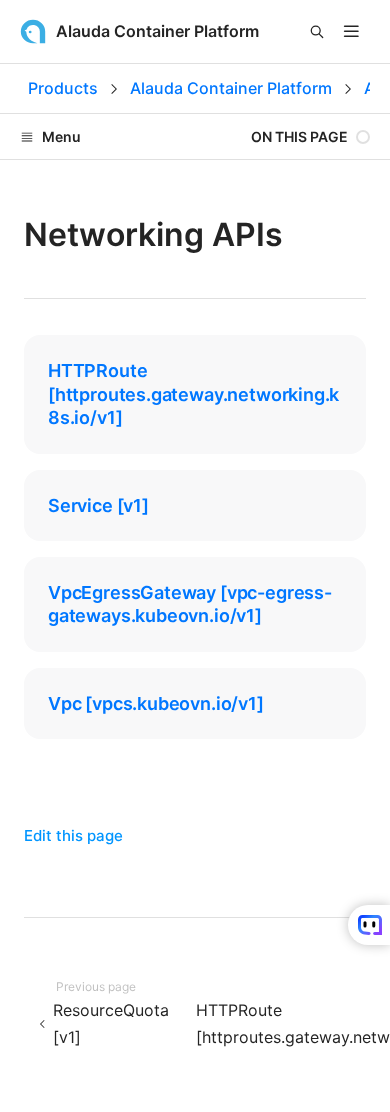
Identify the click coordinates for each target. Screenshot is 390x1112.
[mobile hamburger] (351, 31)
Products (63, 88)
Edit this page (73, 835)
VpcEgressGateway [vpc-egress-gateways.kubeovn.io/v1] (190, 604)
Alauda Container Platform (231, 88)
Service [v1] (98, 505)
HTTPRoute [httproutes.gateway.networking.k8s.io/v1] (193, 394)
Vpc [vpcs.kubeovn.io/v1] (156, 703)
